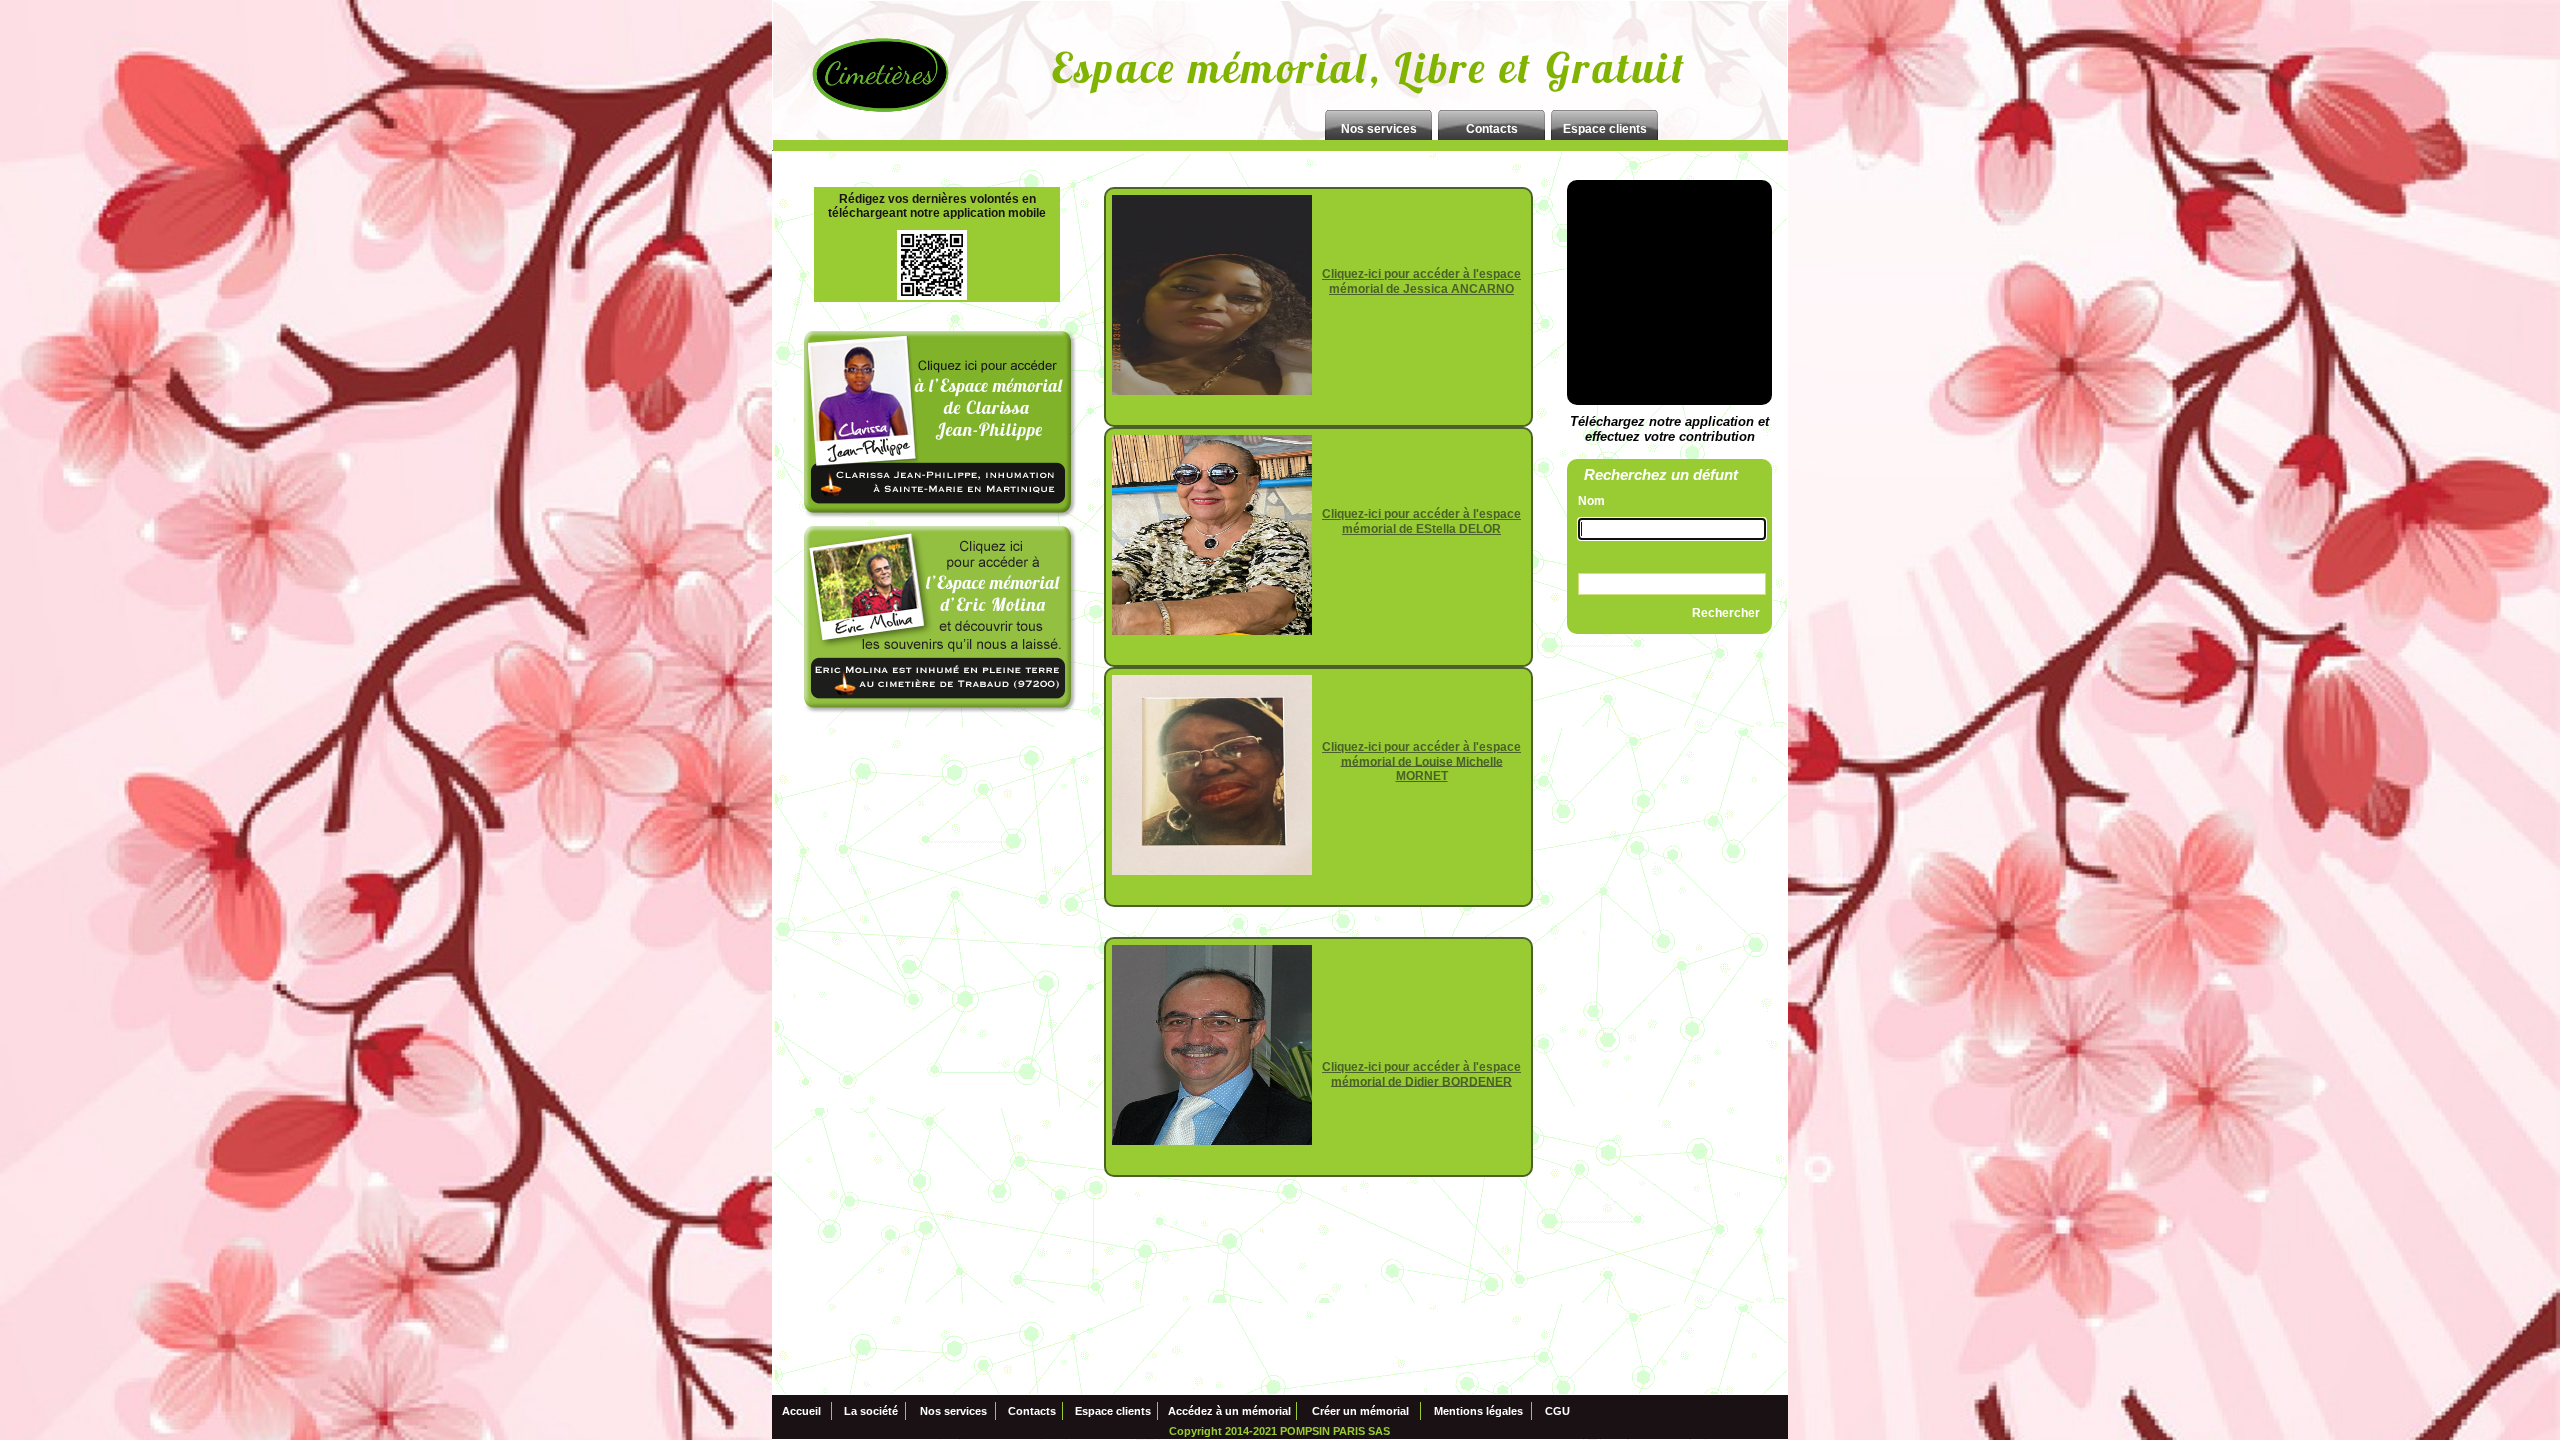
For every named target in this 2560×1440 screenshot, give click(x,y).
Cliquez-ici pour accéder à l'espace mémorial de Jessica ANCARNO (1421, 281)
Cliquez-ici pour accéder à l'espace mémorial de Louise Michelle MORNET (1421, 762)
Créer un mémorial (1360, 1412)
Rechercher (1726, 613)
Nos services (953, 1412)
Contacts (1032, 1412)
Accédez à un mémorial (1229, 1412)
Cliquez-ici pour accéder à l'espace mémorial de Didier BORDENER (1421, 1074)
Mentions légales (1478, 1412)
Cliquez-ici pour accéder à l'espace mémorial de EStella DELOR (1421, 521)
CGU (1557, 1412)
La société (871, 1412)
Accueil (801, 1412)
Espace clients (1113, 1412)
